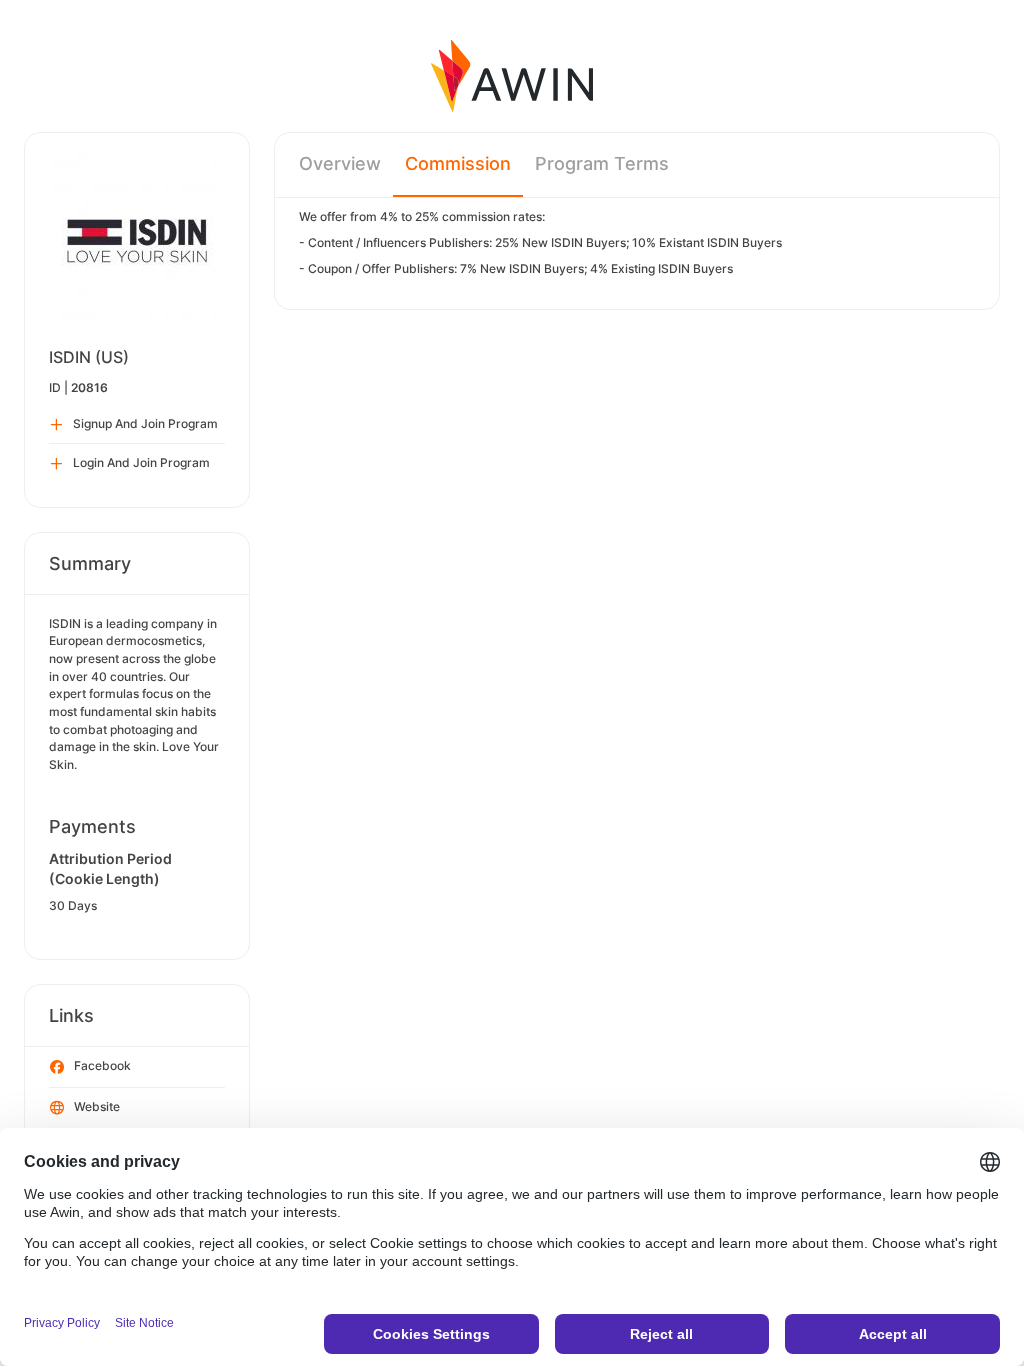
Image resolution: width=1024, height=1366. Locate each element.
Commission (458, 163)
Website (97, 1106)
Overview (340, 163)
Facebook (102, 1065)
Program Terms (602, 163)
